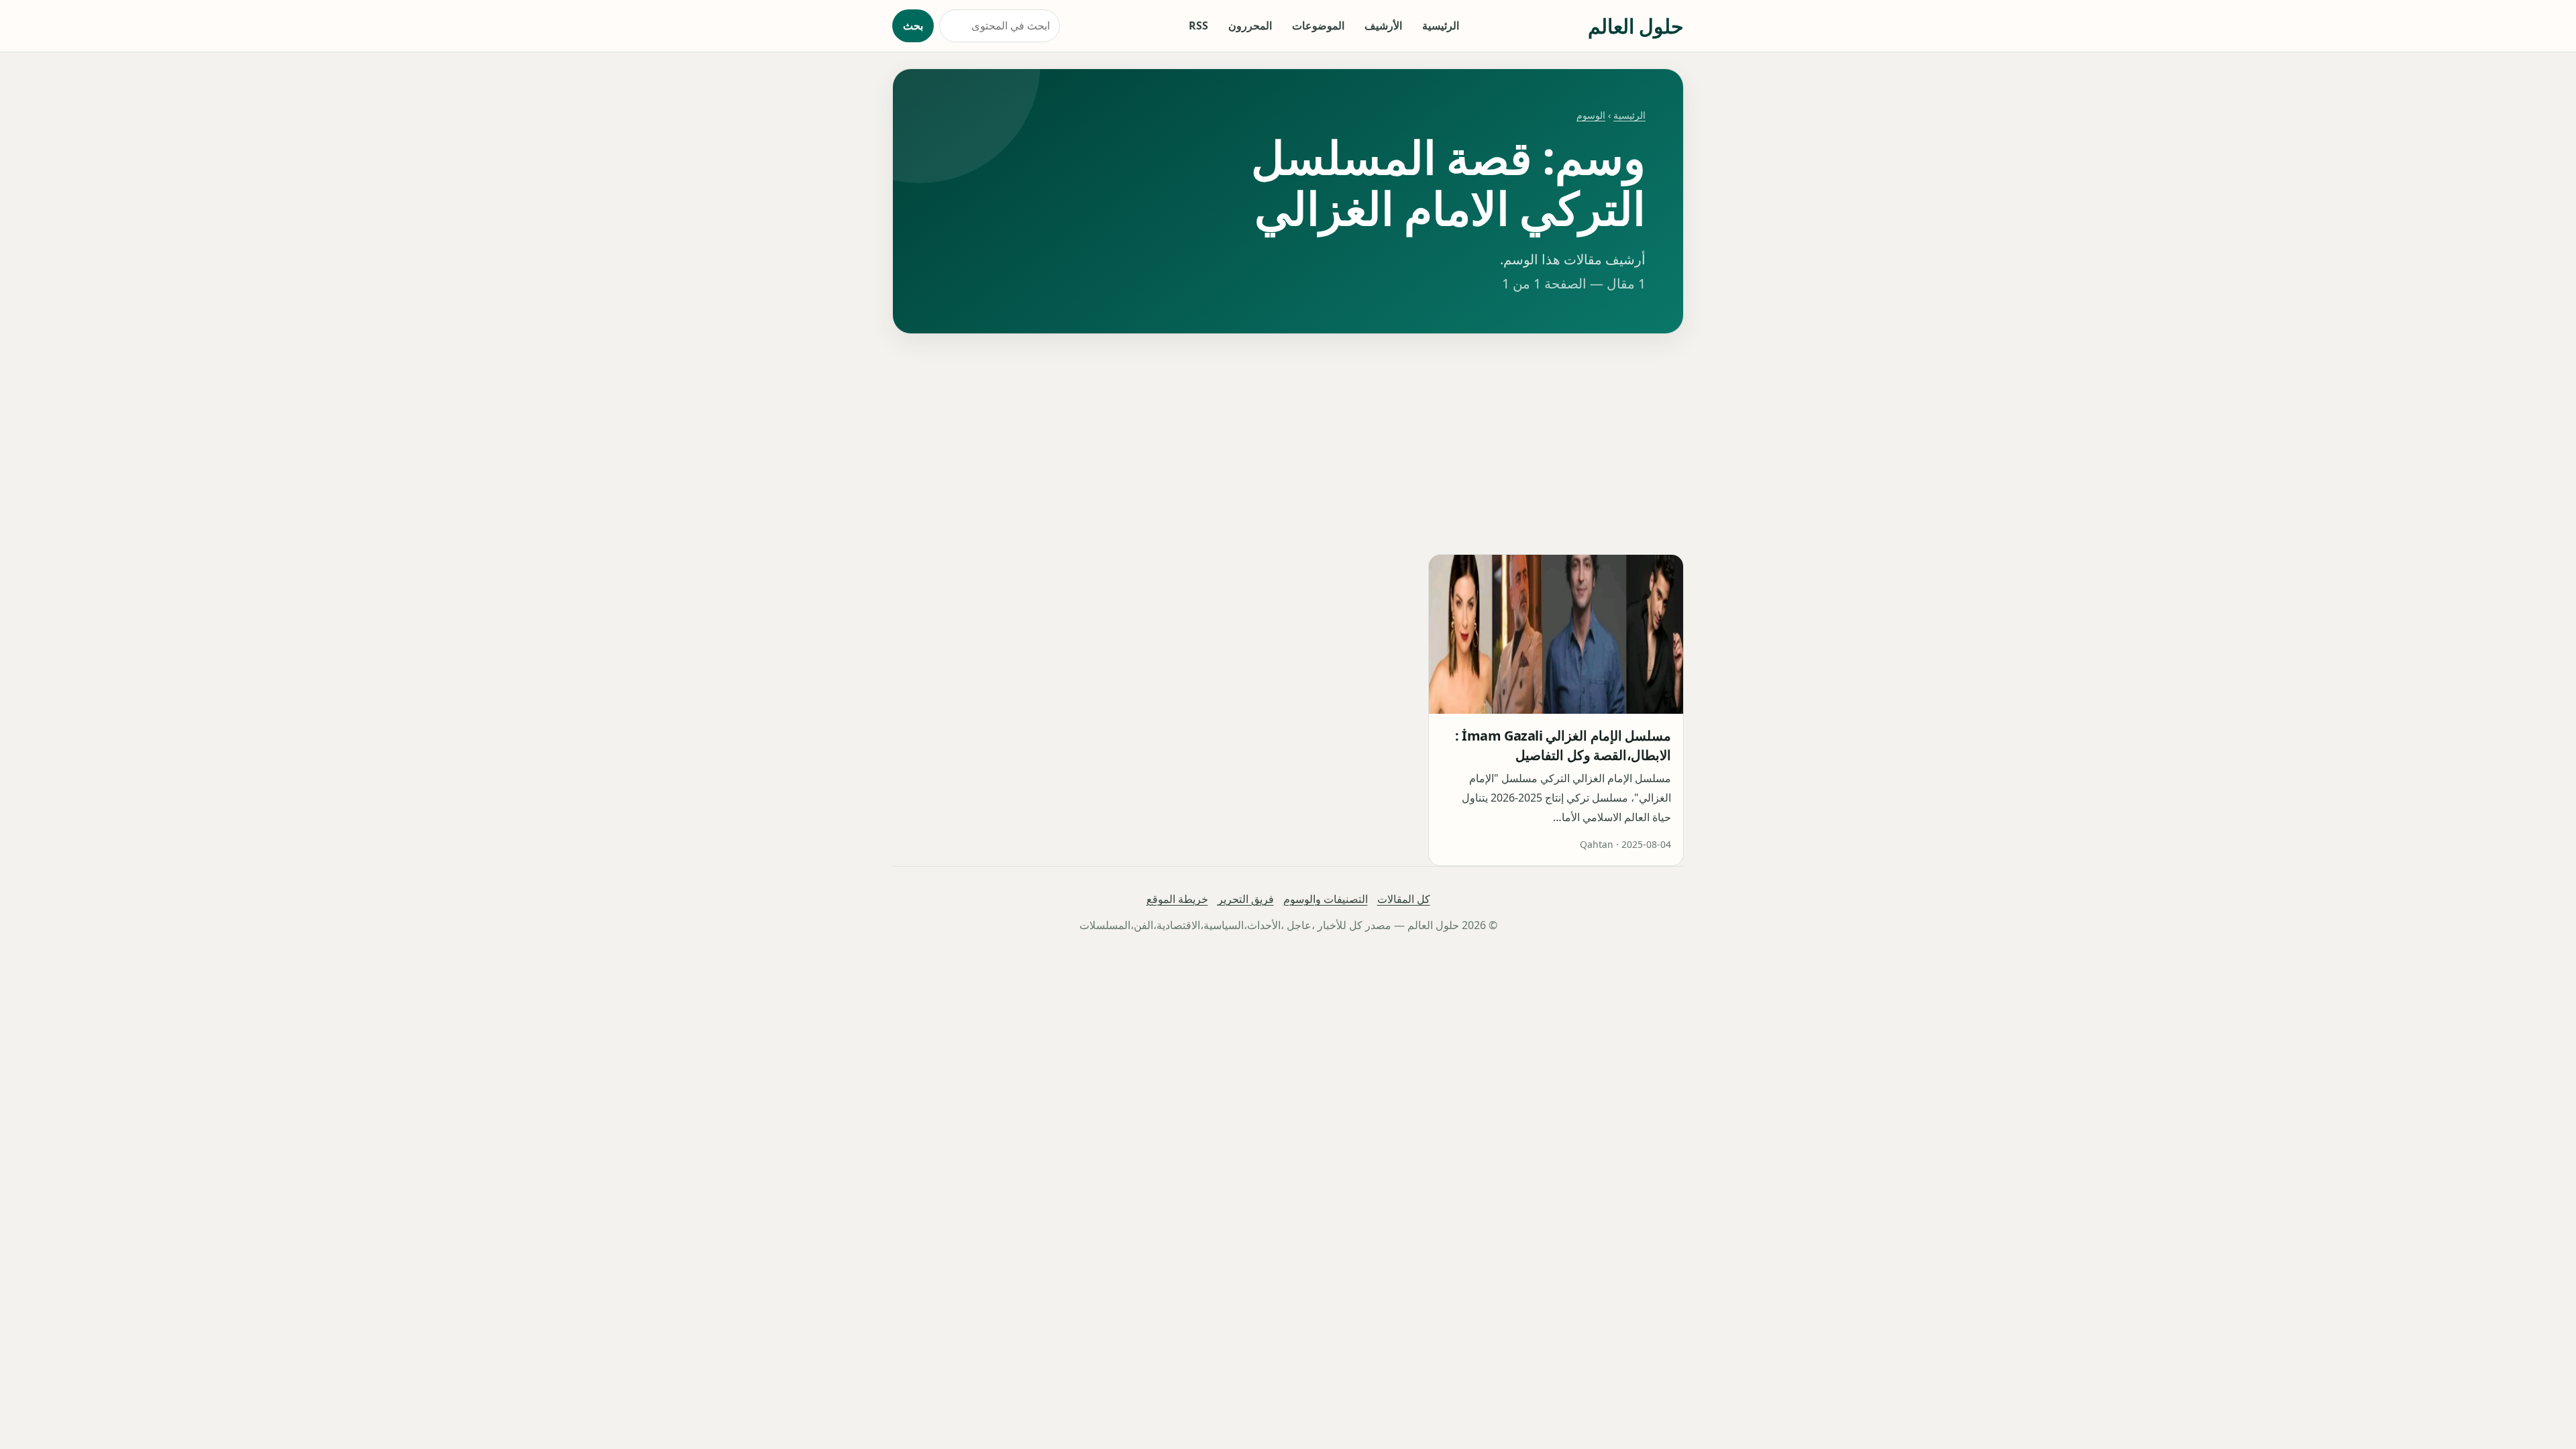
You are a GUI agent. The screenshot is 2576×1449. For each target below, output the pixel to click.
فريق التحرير (1246, 899)
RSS (1198, 25)
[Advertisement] (1288, 444)
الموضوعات (1318, 25)
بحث (913, 25)
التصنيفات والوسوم (1326, 899)
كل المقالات (1404, 899)
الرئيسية (1441, 25)
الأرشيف (1383, 25)
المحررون (1250, 25)
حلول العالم (1636, 26)
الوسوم (1591, 115)
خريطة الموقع (1177, 899)
